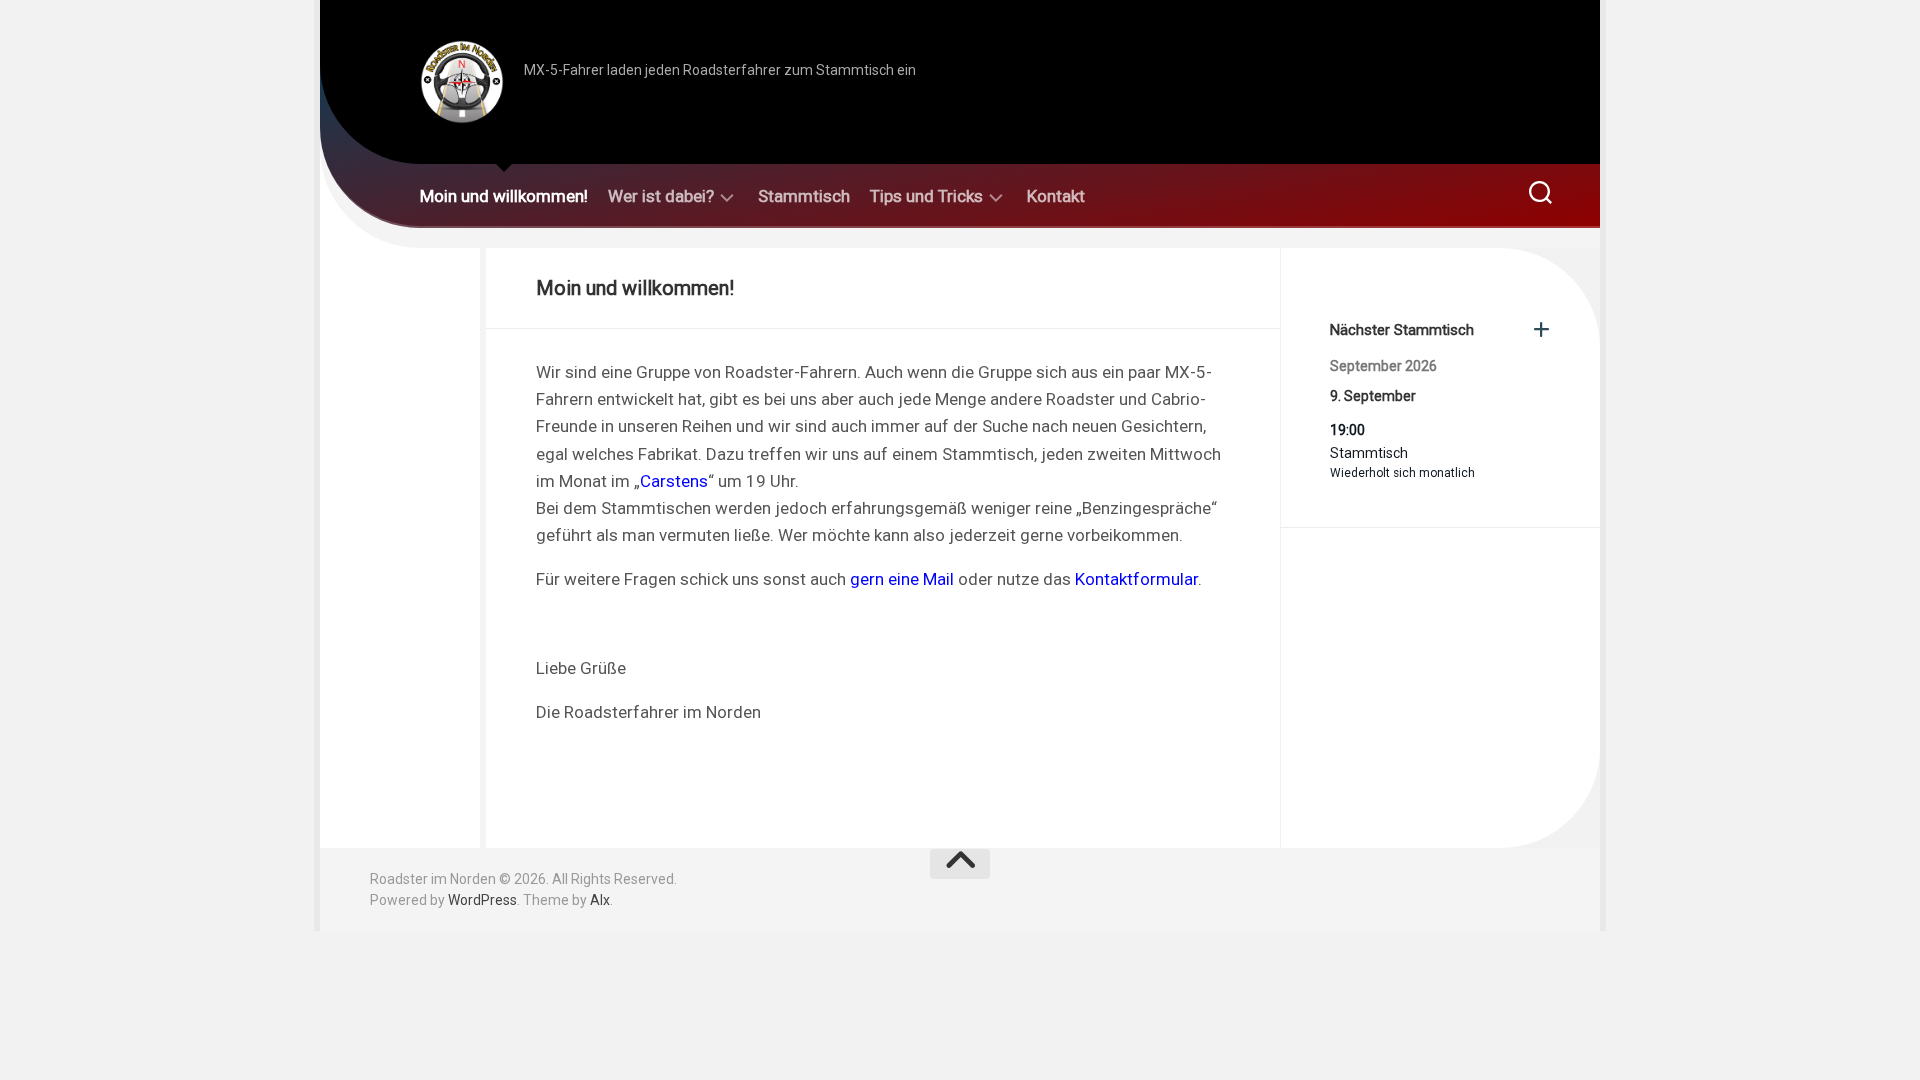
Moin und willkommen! (504, 196)
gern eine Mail (902, 579)
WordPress (482, 900)
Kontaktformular (1136, 579)
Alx (600, 900)
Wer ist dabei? (661, 196)
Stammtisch (804, 196)
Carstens (674, 481)
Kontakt (1056, 196)
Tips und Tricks (926, 196)
